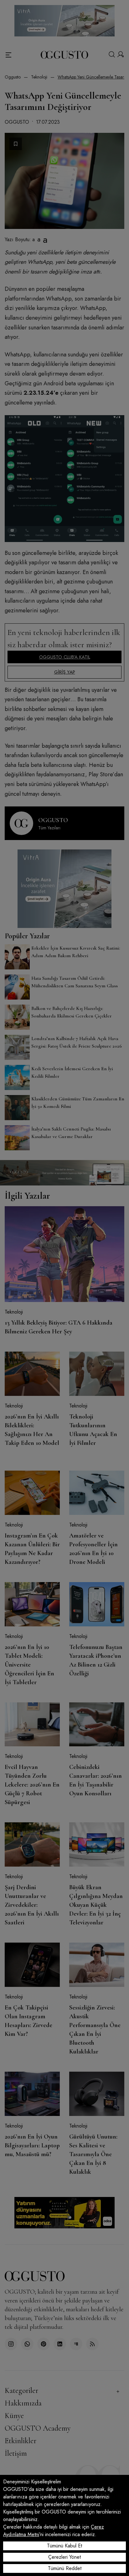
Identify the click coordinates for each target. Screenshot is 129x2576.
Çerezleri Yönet (64, 2557)
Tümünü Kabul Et (64, 2546)
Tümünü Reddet (65, 2568)
